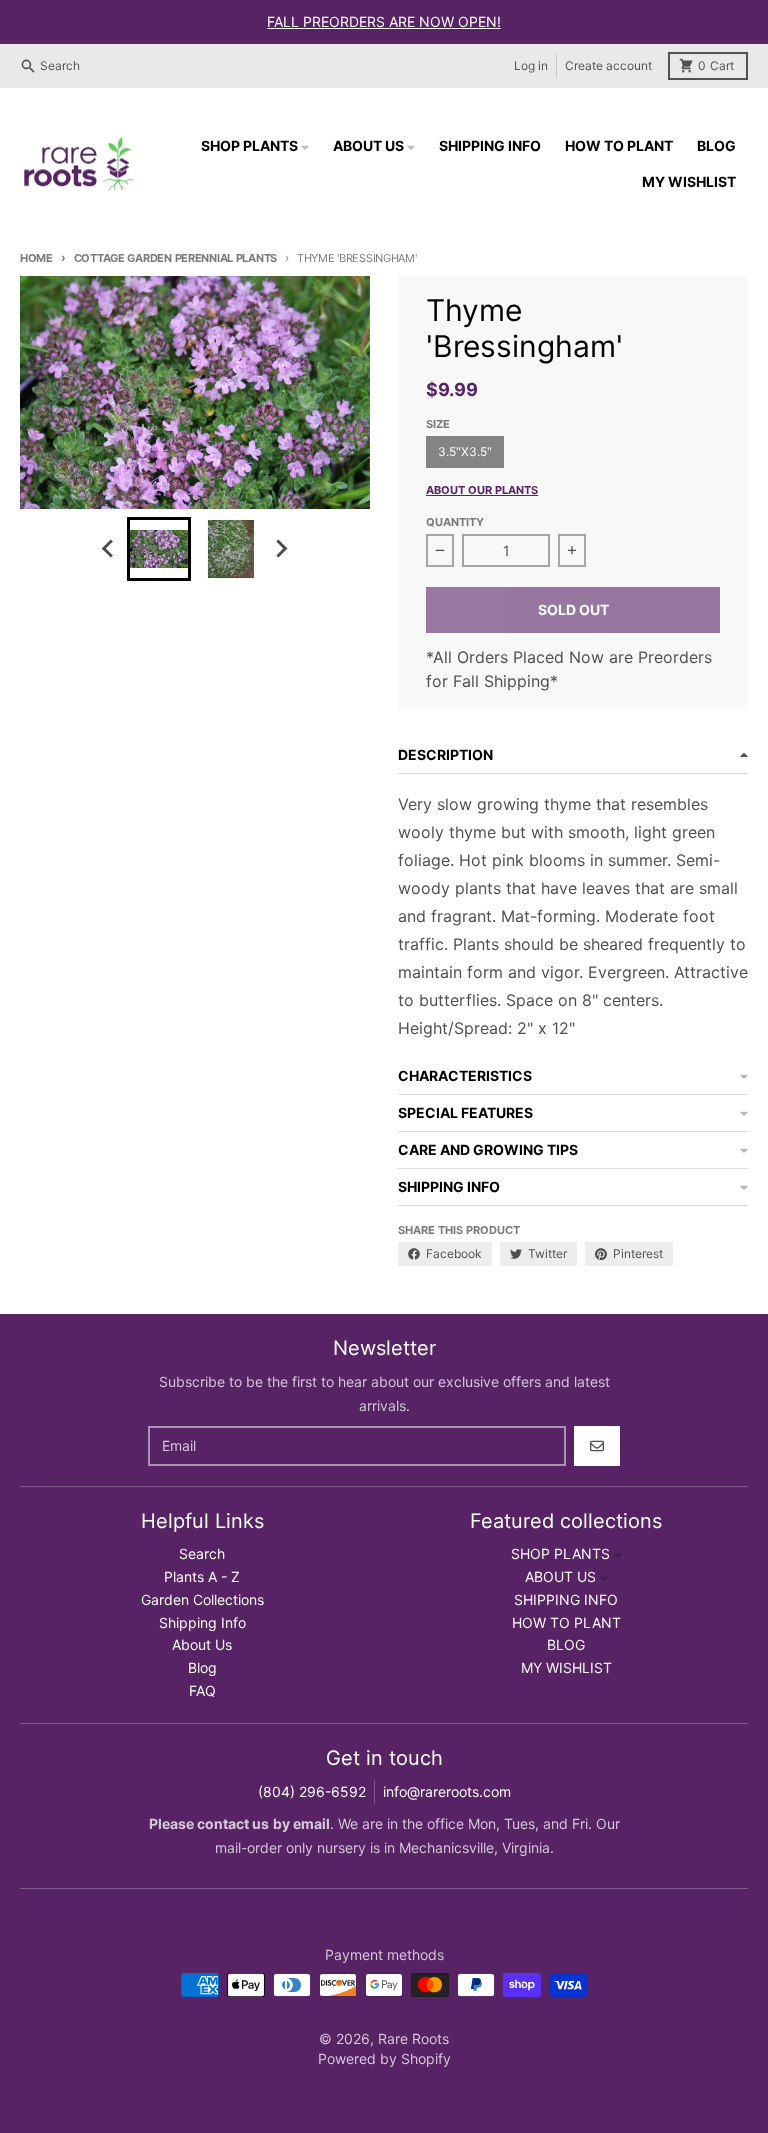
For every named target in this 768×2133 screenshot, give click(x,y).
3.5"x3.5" (465, 451)
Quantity (455, 522)
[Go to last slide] (109, 549)
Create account (608, 65)
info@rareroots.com (447, 1791)
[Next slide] (281, 549)
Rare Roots (413, 2038)
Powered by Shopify (384, 2058)
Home (36, 258)
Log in (531, 65)
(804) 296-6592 (312, 1791)
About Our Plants (482, 490)
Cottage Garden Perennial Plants (175, 258)
